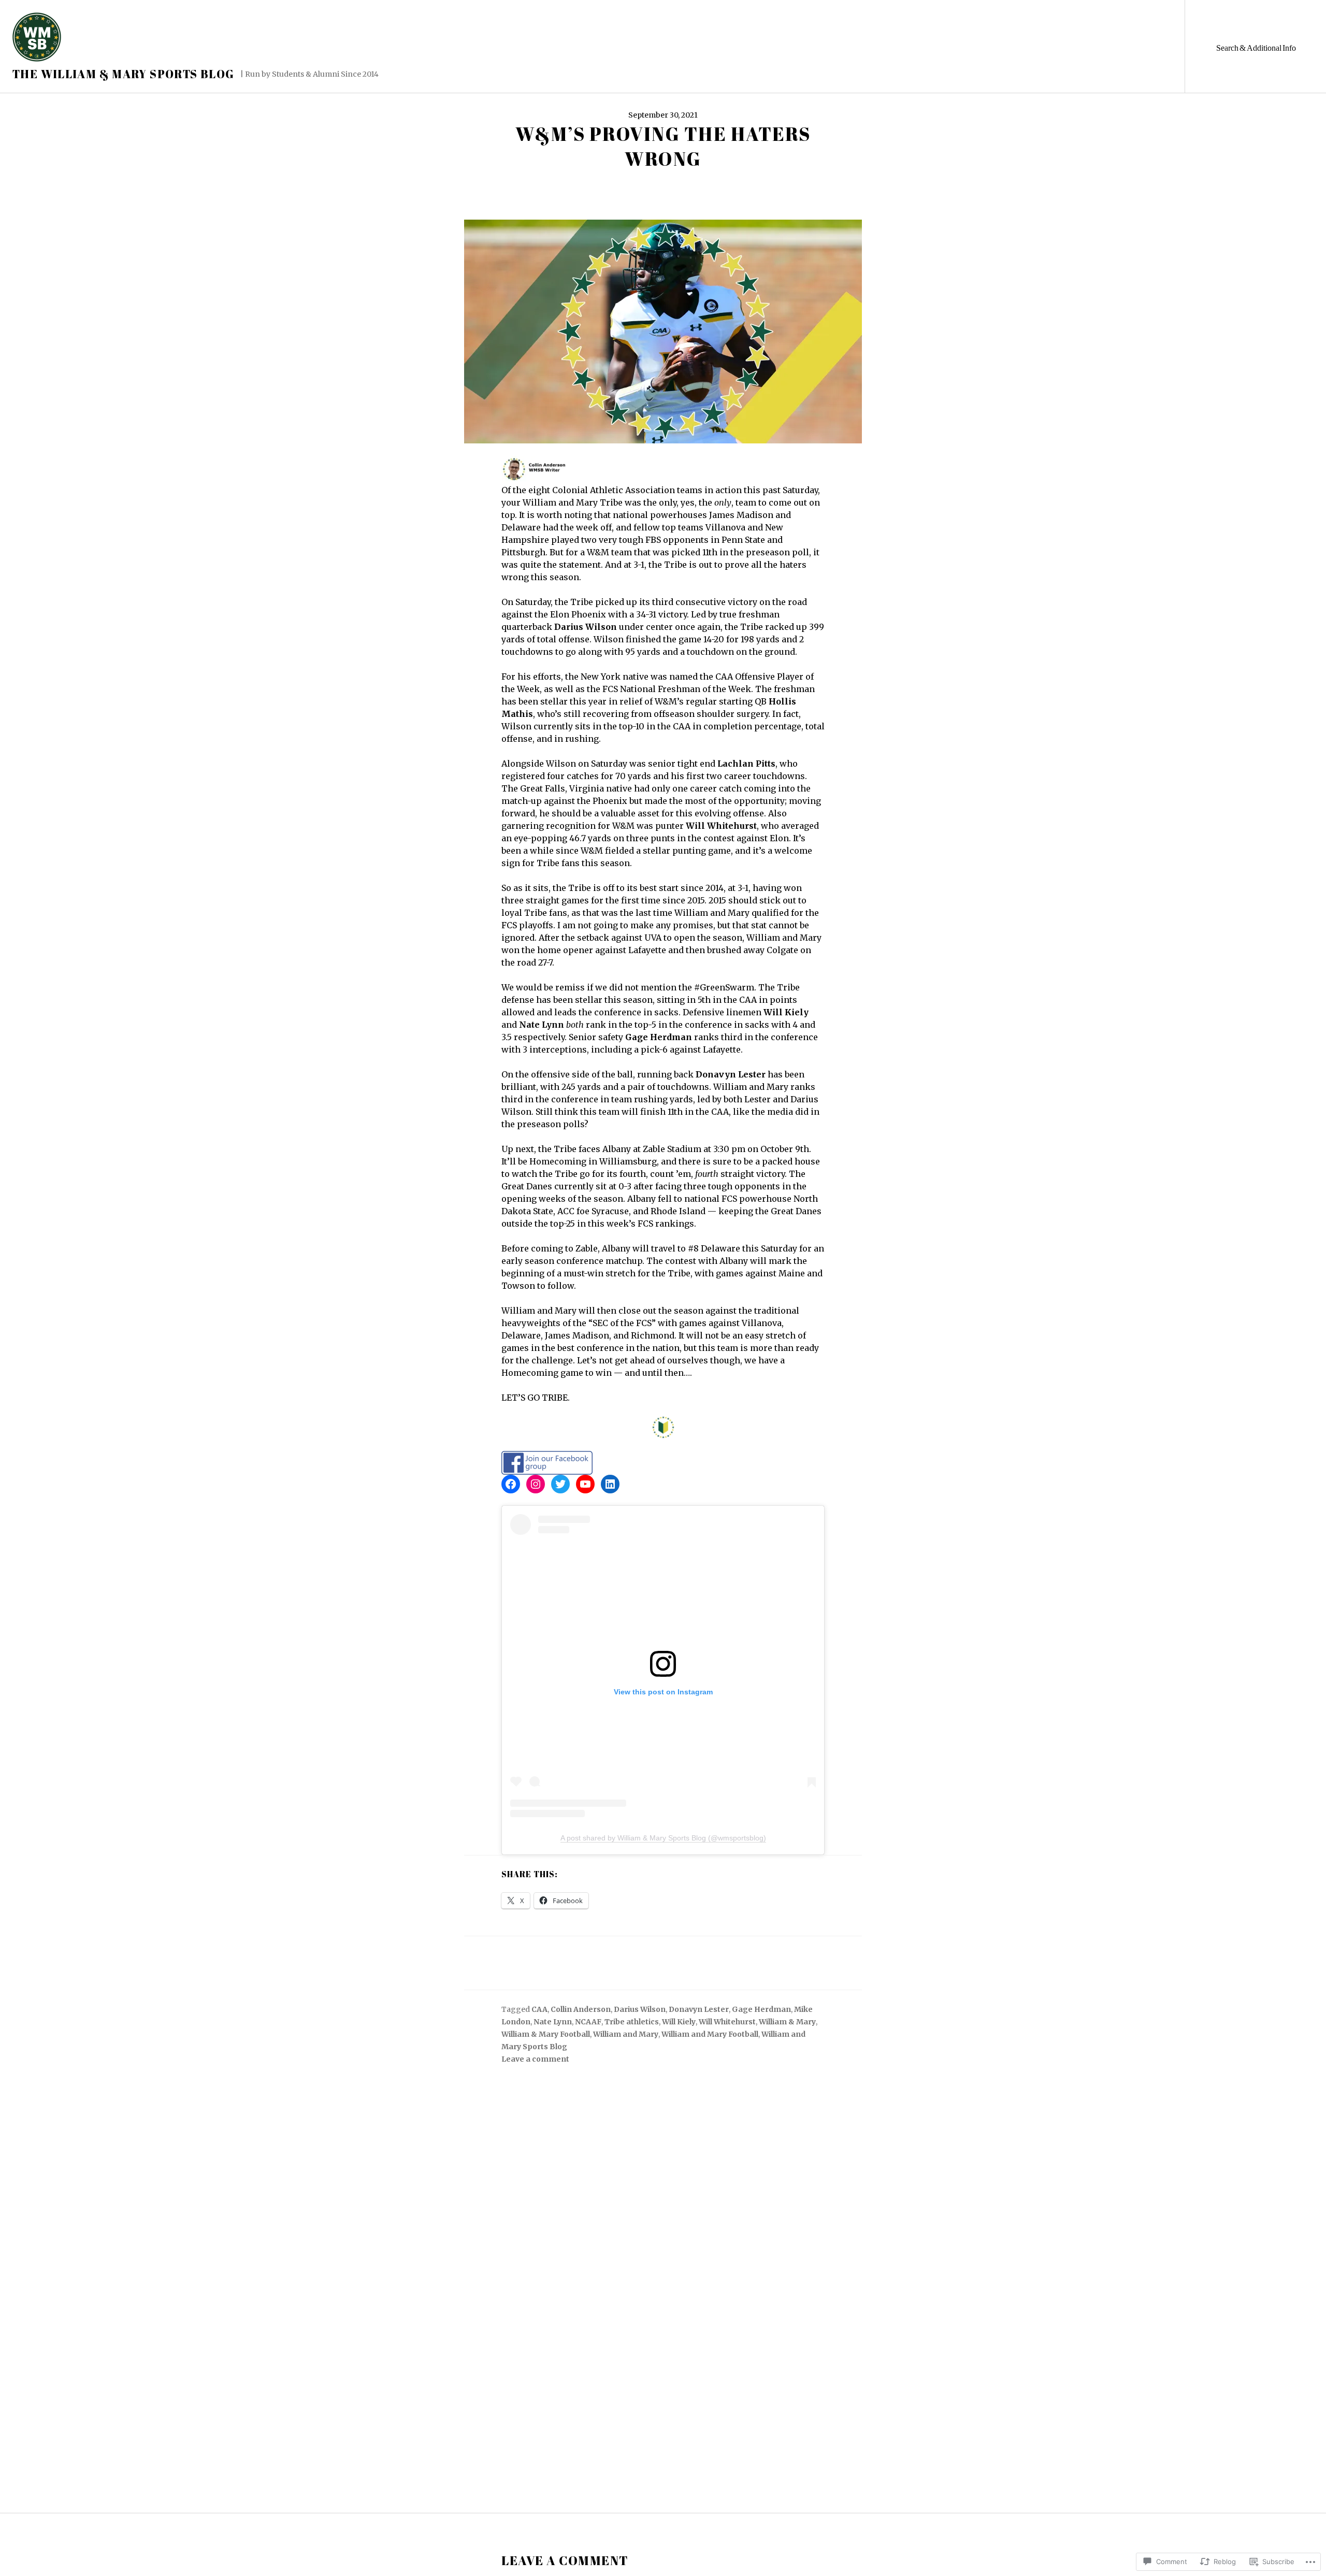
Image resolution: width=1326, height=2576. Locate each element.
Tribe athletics (632, 2022)
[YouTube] (585, 1484)
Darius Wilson (640, 2009)
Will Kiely (679, 2022)
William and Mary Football (710, 2034)
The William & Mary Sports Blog (123, 74)
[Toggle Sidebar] (1255, 46)
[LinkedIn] (610, 1484)
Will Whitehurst (727, 2022)
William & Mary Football (546, 2034)
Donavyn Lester (699, 2009)
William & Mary (787, 2022)
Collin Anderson (581, 2009)
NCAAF (588, 2022)
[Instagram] (536, 1484)
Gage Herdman (761, 2009)
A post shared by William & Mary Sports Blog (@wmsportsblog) (663, 1838)
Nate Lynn (553, 2022)
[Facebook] (511, 1484)
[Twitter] (560, 1484)
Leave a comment (535, 2059)
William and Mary (626, 2034)
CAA (539, 2009)
